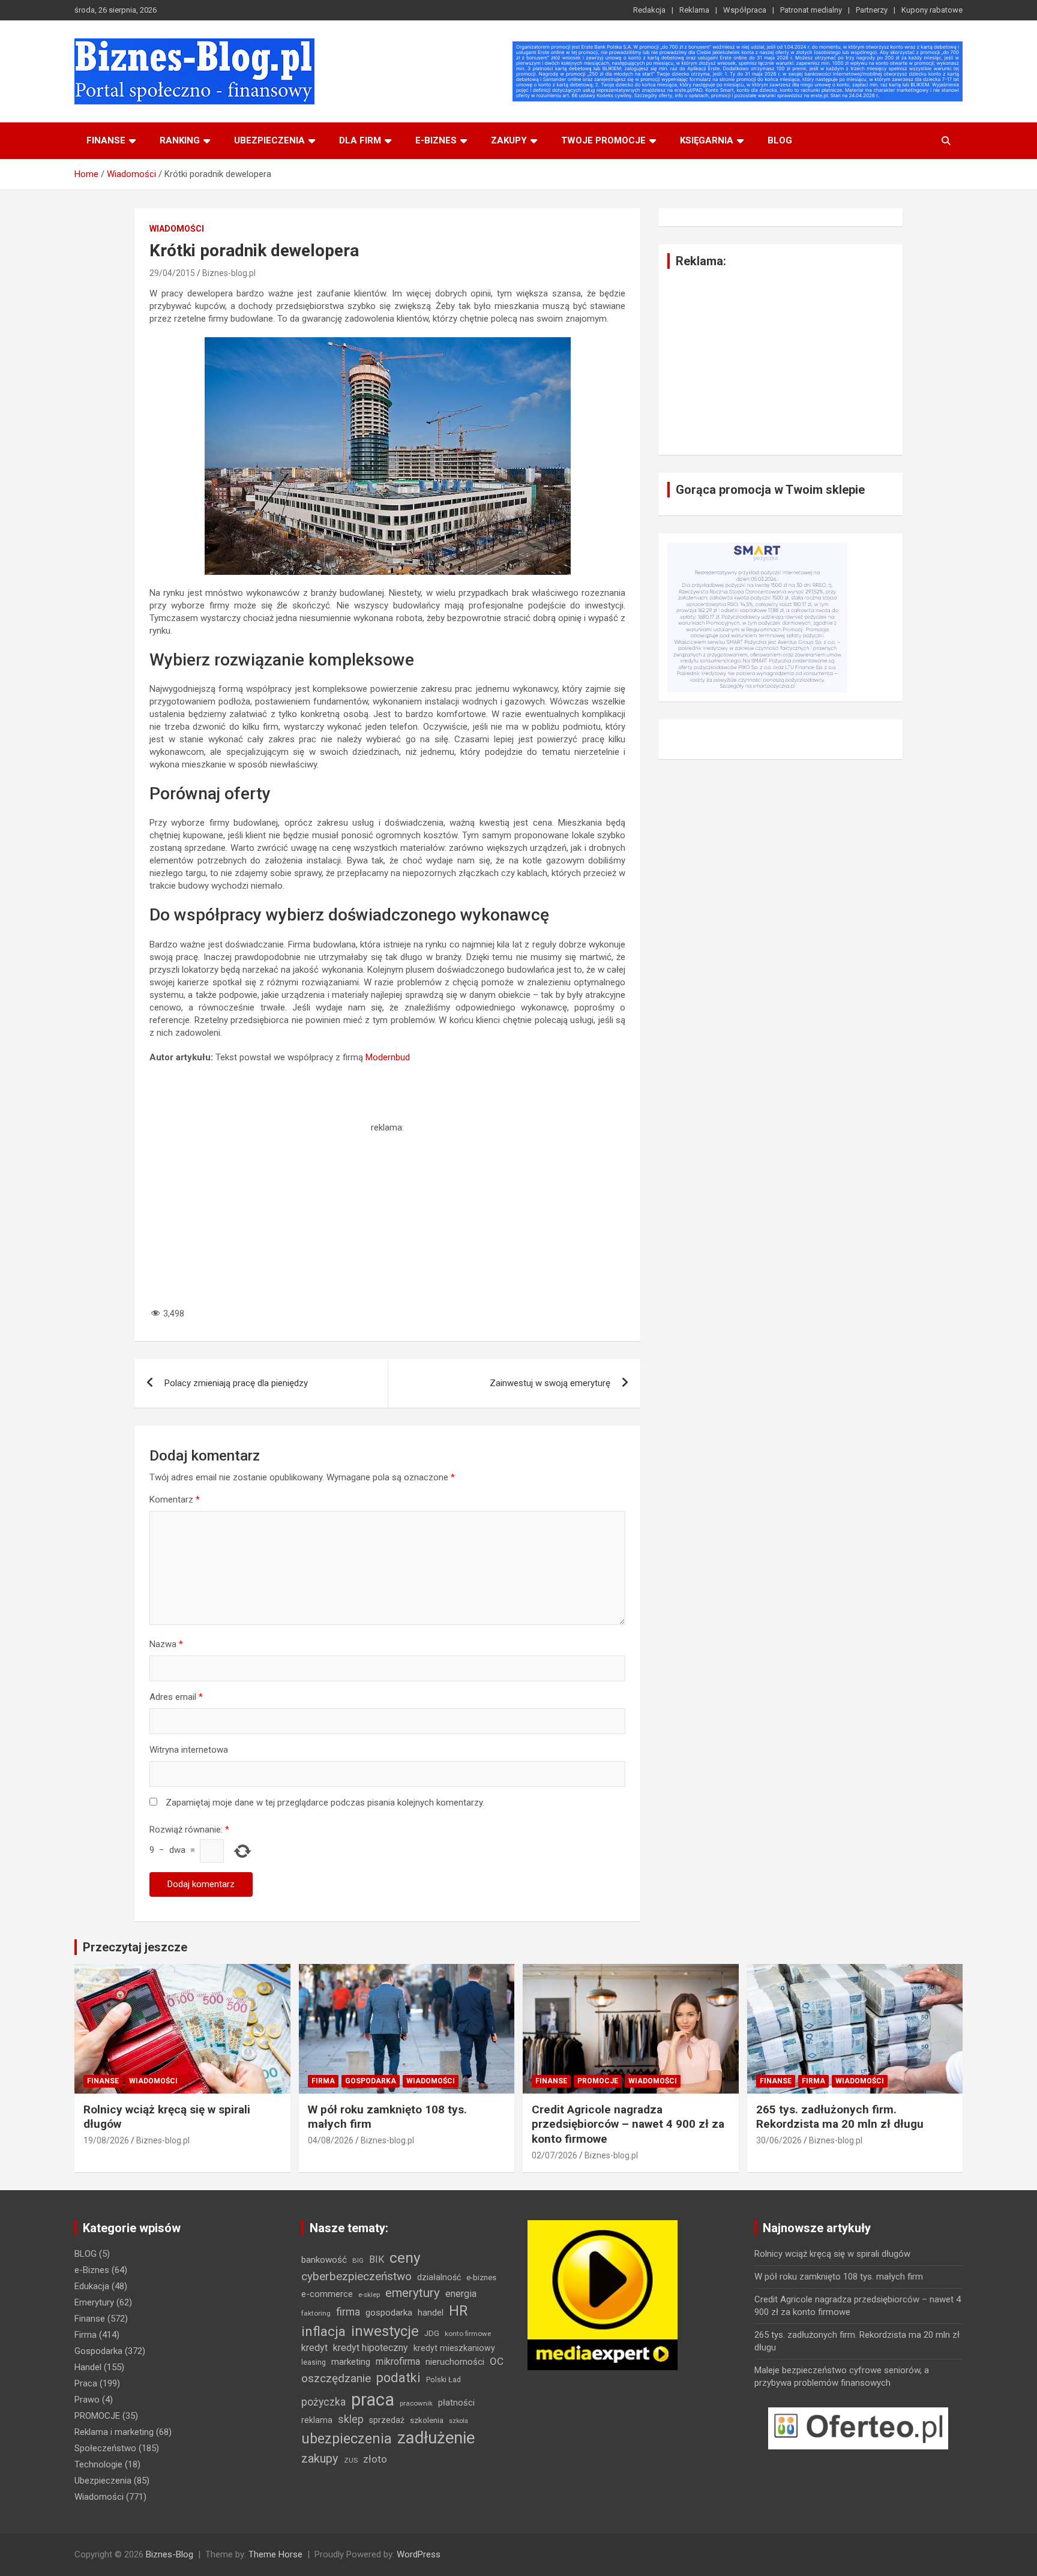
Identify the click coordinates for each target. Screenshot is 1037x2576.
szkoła (458, 2421)
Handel (88, 2367)
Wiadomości (177, 229)
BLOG (780, 140)
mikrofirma (398, 2361)
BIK (377, 2259)
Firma (323, 2081)
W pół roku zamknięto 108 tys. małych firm (839, 2277)
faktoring (316, 2313)
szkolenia (427, 2420)
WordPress (419, 2554)
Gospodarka (371, 2081)
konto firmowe (468, 2334)
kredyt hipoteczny (371, 2348)
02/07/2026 (555, 2155)
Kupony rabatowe (932, 10)
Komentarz (175, 1500)
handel (431, 2313)
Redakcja (649, 10)
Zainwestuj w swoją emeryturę (550, 1383)
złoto (375, 2459)
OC (497, 2361)
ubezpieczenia (347, 2439)
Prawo (87, 2400)
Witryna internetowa (189, 1750)
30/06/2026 (779, 2140)
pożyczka (323, 2402)
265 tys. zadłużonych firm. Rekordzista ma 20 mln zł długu (840, 2117)
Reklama (694, 10)
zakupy (320, 2458)
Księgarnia (707, 140)
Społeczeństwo (105, 2448)
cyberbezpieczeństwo (356, 2276)
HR (458, 2311)
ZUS (351, 2460)
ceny (405, 2258)
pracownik (416, 2403)
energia (461, 2294)
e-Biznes (92, 2270)
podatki (398, 2378)
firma (348, 2312)
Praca (86, 2383)
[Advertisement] (387, 1218)
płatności (456, 2403)
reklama (317, 2420)
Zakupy (509, 140)
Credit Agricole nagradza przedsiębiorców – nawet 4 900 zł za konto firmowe (628, 2124)
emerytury (413, 2293)
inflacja (323, 2331)
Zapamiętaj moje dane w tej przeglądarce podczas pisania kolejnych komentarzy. (325, 1803)
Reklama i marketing (114, 2432)
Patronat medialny (811, 10)
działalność (439, 2277)
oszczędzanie (336, 2378)
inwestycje (385, 2331)
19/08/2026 (106, 2140)
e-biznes (436, 140)
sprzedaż (387, 2420)
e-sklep (369, 2295)
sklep (351, 2419)
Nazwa (166, 1644)
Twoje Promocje (603, 140)
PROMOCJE (598, 2081)
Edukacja (92, 2286)
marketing (351, 2362)
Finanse (106, 140)
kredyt (314, 2348)
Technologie (98, 2464)
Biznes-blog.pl (229, 273)
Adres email (176, 1697)
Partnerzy (872, 10)
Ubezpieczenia (269, 140)
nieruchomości (455, 2362)
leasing (314, 2362)
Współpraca (745, 10)
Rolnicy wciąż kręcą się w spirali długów (832, 2254)
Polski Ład (443, 2379)
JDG (432, 2333)
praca (373, 2400)
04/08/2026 (331, 2140)
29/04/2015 (172, 273)
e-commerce (327, 2294)
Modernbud (388, 1057)
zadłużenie (436, 2438)
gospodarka (389, 2313)
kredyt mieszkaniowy (454, 2348)
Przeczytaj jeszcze (135, 1947)
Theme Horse (275, 2554)
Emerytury (94, 2302)
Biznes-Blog (170, 2554)
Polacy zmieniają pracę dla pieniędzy (236, 1383)
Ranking (180, 140)
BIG (358, 2260)
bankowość (324, 2260)
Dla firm (360, 140)
